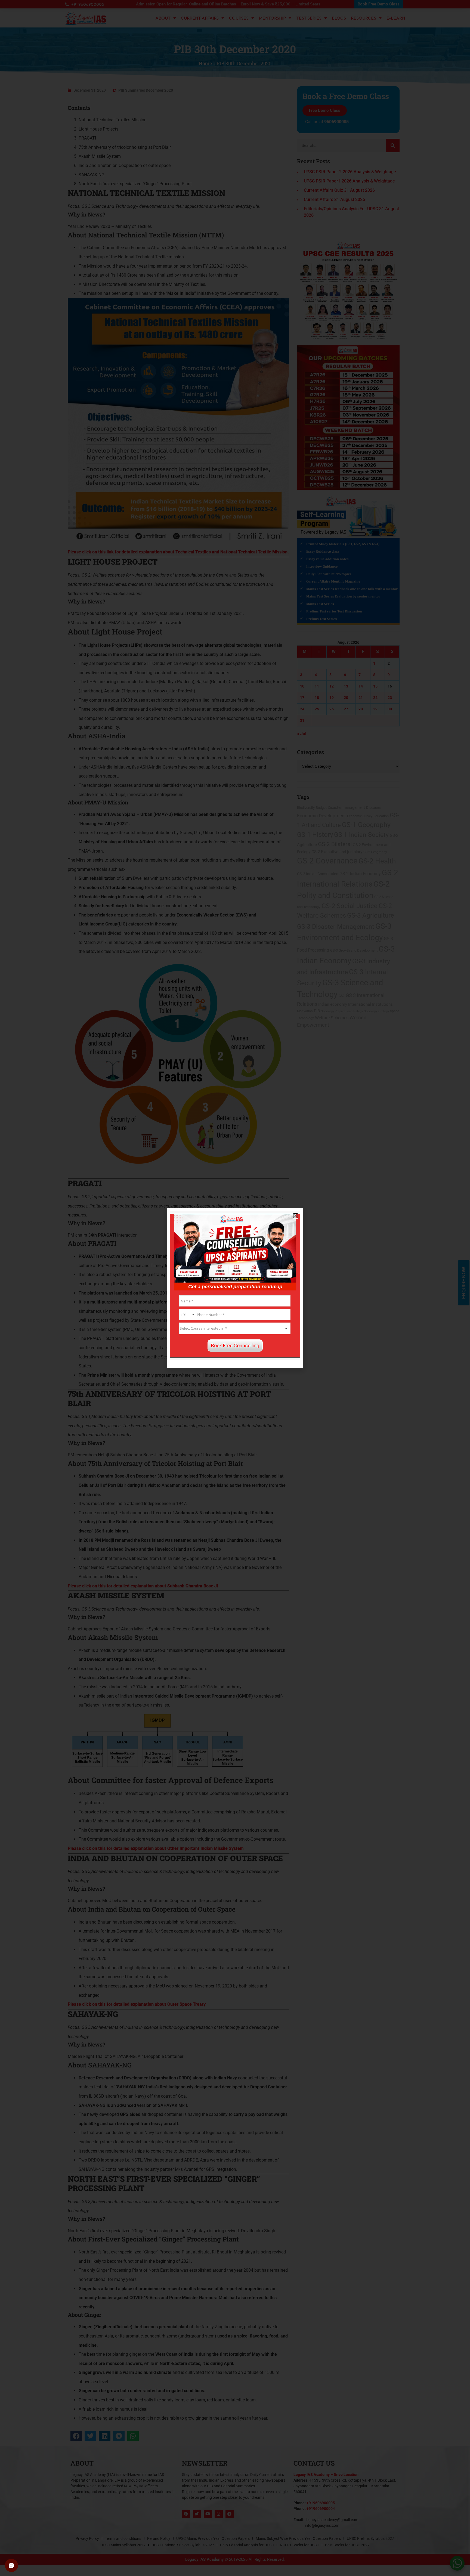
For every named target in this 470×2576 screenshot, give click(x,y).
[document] (235, 1288)
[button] (296, 1216)
